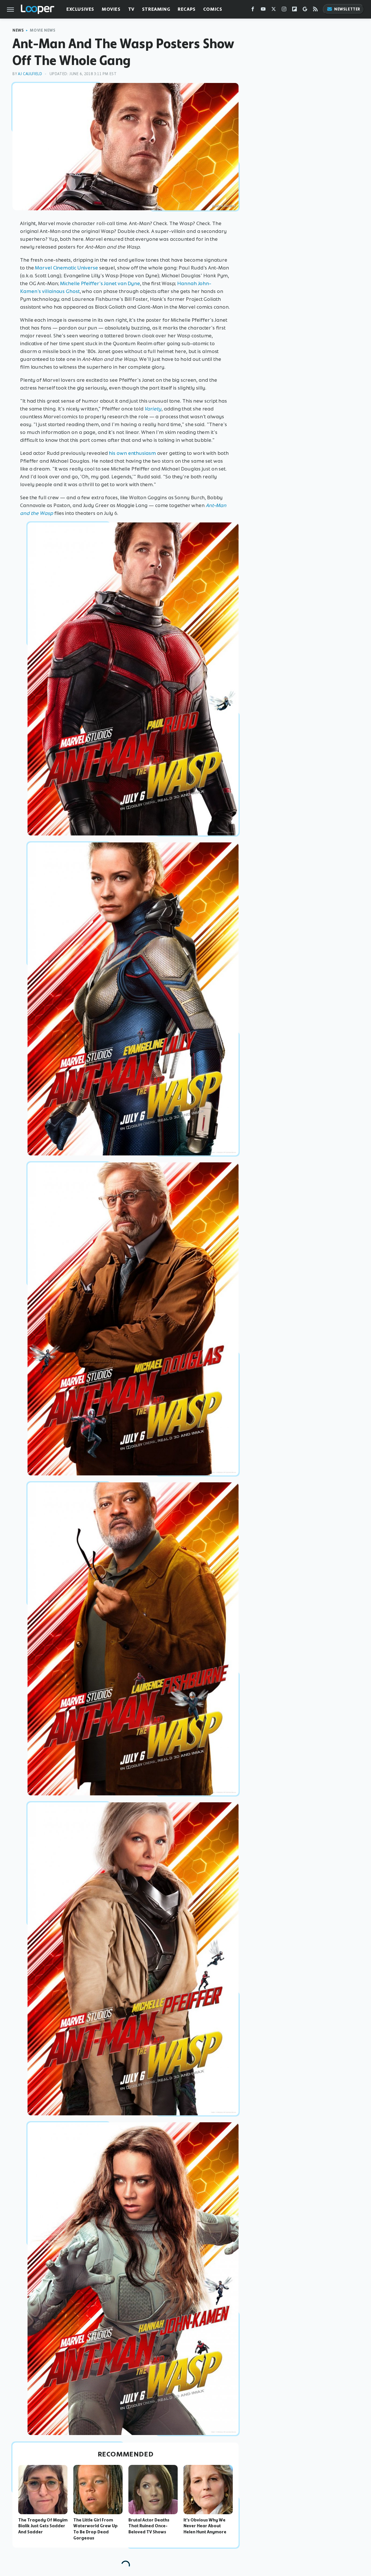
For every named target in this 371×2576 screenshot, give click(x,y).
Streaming (156, 9)
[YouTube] (263, 10)
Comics (213, 9)
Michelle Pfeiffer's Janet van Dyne (100, 283)
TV (131, 9)
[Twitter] (274, 10)
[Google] (305, 10)
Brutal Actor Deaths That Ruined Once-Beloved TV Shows (149, 2526)
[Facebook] (253, 10)
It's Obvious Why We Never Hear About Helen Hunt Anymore (205, 2526)
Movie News (43, 30)
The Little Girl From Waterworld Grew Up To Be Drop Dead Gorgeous (96, 2529)
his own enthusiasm (132, 453)
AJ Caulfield (30, 74)
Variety (153, 409)
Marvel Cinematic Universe (66, 268)
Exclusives (80, 9)
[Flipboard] (294, 10)
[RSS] (315, 10)
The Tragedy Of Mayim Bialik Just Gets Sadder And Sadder (43, 2526)
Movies (111, 9)
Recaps (187, 9)
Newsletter (347, 9)
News (18, 30)
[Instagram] (284, 10)
